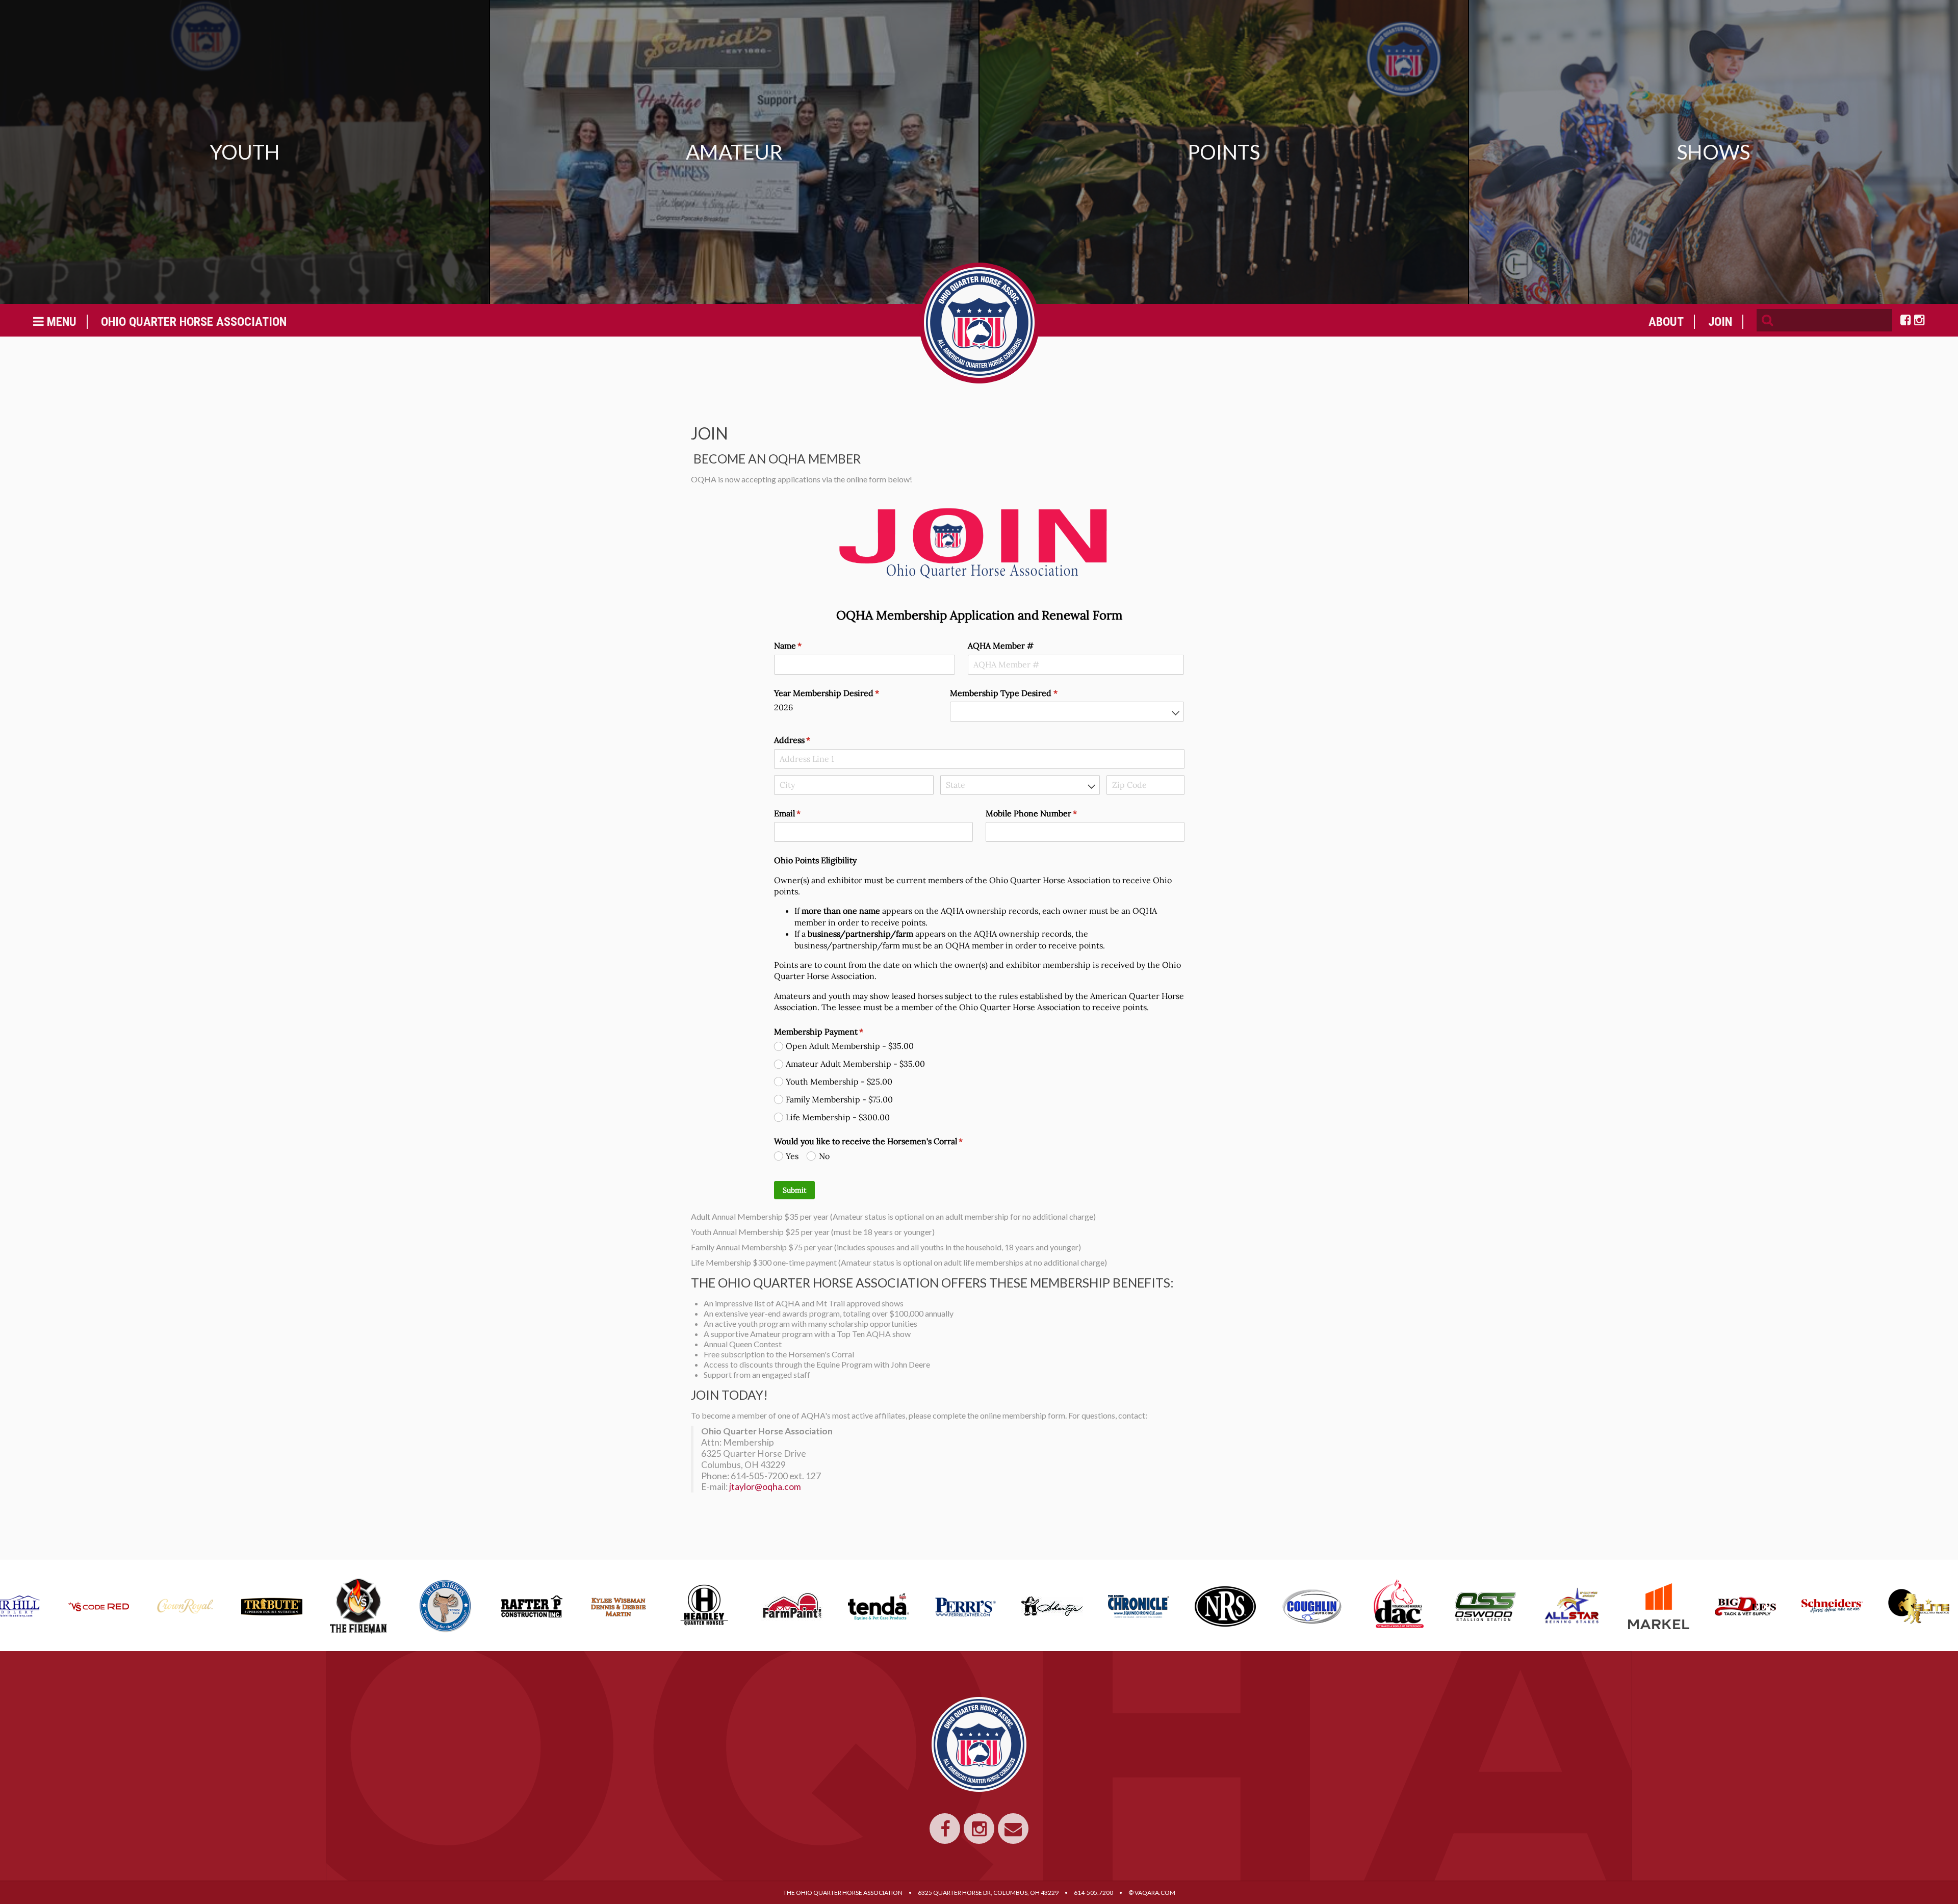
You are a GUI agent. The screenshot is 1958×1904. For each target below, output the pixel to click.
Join (1720, 322)
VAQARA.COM (1155, 1893)
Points (1224, 152)
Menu (60, 322)
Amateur (734, 152)
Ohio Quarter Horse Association (194, 322)
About (1666, 322)
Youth (245, 152)
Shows (1714, 152)
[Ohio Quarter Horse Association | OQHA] (979, 323)
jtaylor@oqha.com (766, 1487)
